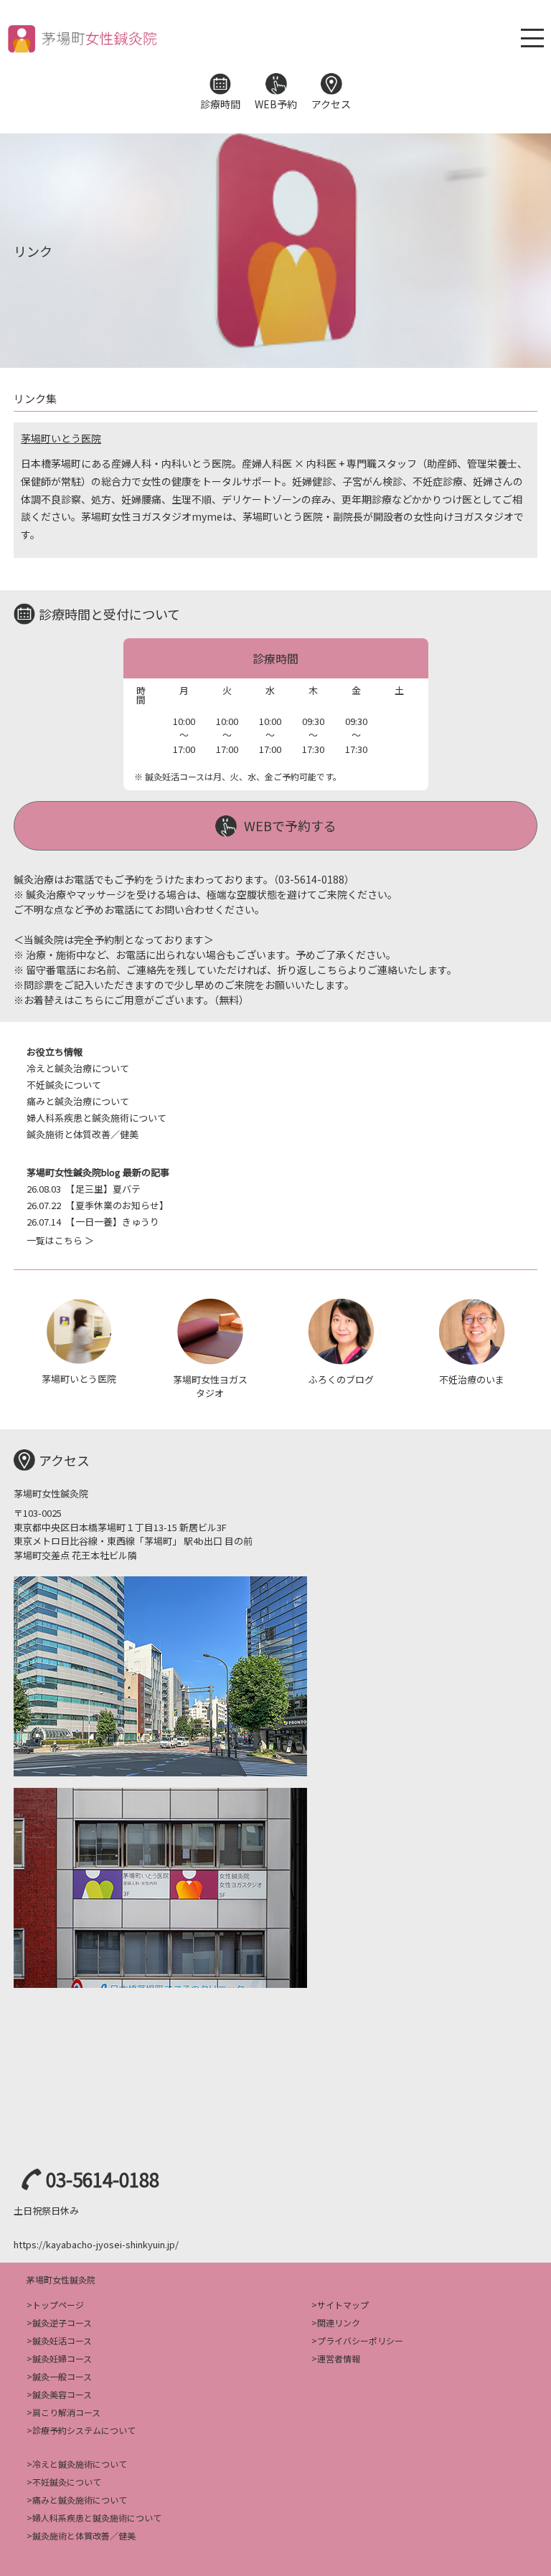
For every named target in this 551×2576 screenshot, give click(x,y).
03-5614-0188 (103, 2179)
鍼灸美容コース (62, 2394)
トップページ (58, 2305)
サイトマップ (343, 2305)
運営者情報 (339, 2358)
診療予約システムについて (84, 2430)
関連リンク (339, 2322)
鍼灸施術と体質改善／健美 (83, 1134)
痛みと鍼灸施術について (80, 2500)
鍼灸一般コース (62, 2376)
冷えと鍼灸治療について (78, 1068)
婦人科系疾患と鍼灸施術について (96, 1118)
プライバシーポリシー (360, 2340)
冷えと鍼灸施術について (80, 2464)
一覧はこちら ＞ (60, 1240)
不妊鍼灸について (64, 1085)
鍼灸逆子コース (62, 2322)
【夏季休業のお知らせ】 (98, 1205)
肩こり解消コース (66, 2412)
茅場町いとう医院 (61, 438)
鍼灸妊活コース (62, 2340)
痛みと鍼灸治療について (78, 1101)
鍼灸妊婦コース (62, 2358)
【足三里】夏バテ (84, 1189)
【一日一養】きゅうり (93, 1222)
